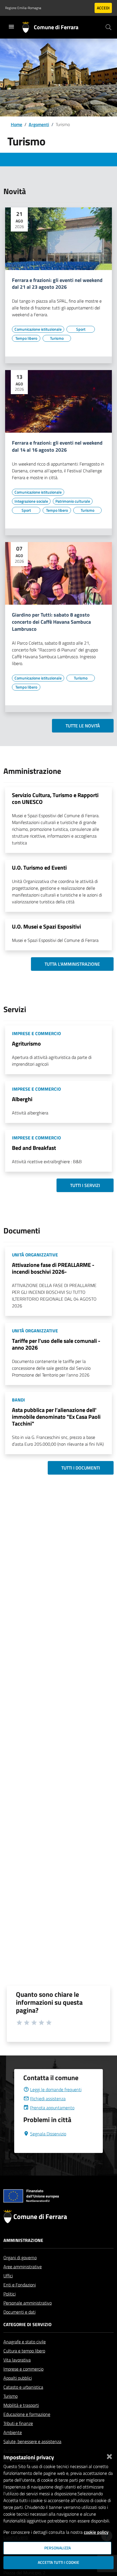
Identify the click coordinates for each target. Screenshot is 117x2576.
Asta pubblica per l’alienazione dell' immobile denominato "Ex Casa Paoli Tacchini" (56, 1417)
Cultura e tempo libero (24, 2351)
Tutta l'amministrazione (72, 964)
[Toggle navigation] (11, 27)
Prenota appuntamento (52, 2108)
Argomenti (39, 124)
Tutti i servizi (85, 1185)
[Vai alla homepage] (28, 27)
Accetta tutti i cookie (58, 2562)
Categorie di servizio (27, 2324)
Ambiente (13, 2432)
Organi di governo (20, 2258)
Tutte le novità (83, 726)
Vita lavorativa (17, 2360)
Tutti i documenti (81, 1468)
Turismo (11, 2396)
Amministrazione (23, 2240)
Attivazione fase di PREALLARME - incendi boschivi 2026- (53, 1268)
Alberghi (22, 1099)
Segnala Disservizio (48, 2134)
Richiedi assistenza (48, 2099)
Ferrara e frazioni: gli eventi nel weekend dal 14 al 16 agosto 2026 (57, 447)
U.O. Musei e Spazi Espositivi (46, 926)
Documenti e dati (19, 2312)
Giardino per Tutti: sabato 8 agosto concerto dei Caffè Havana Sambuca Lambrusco (51, 622)
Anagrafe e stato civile (25, 2342)
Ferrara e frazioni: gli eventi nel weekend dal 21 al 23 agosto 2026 (57, 284)
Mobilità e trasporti (21, 2405)
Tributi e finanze (18, 2423)
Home (16, 124)
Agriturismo (26, 1043)
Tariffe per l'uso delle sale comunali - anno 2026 (56, 1344)
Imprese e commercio (23, 2369)
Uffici (8, 2276)
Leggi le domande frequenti (56, 2089)
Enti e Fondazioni (20, 2285)
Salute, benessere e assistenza (32, 2441)
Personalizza (58, 2548)
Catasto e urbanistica (23, 2387)
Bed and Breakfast (34, 1148)
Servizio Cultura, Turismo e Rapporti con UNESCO (55, 798)
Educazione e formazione (27, 2414)
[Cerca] (108, 27)
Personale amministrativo (28, 2303)
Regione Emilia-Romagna (23, 8)
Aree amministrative (23, 2267)
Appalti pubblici (18, 2378)
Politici (10, 2294)
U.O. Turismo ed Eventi (39, 867)
